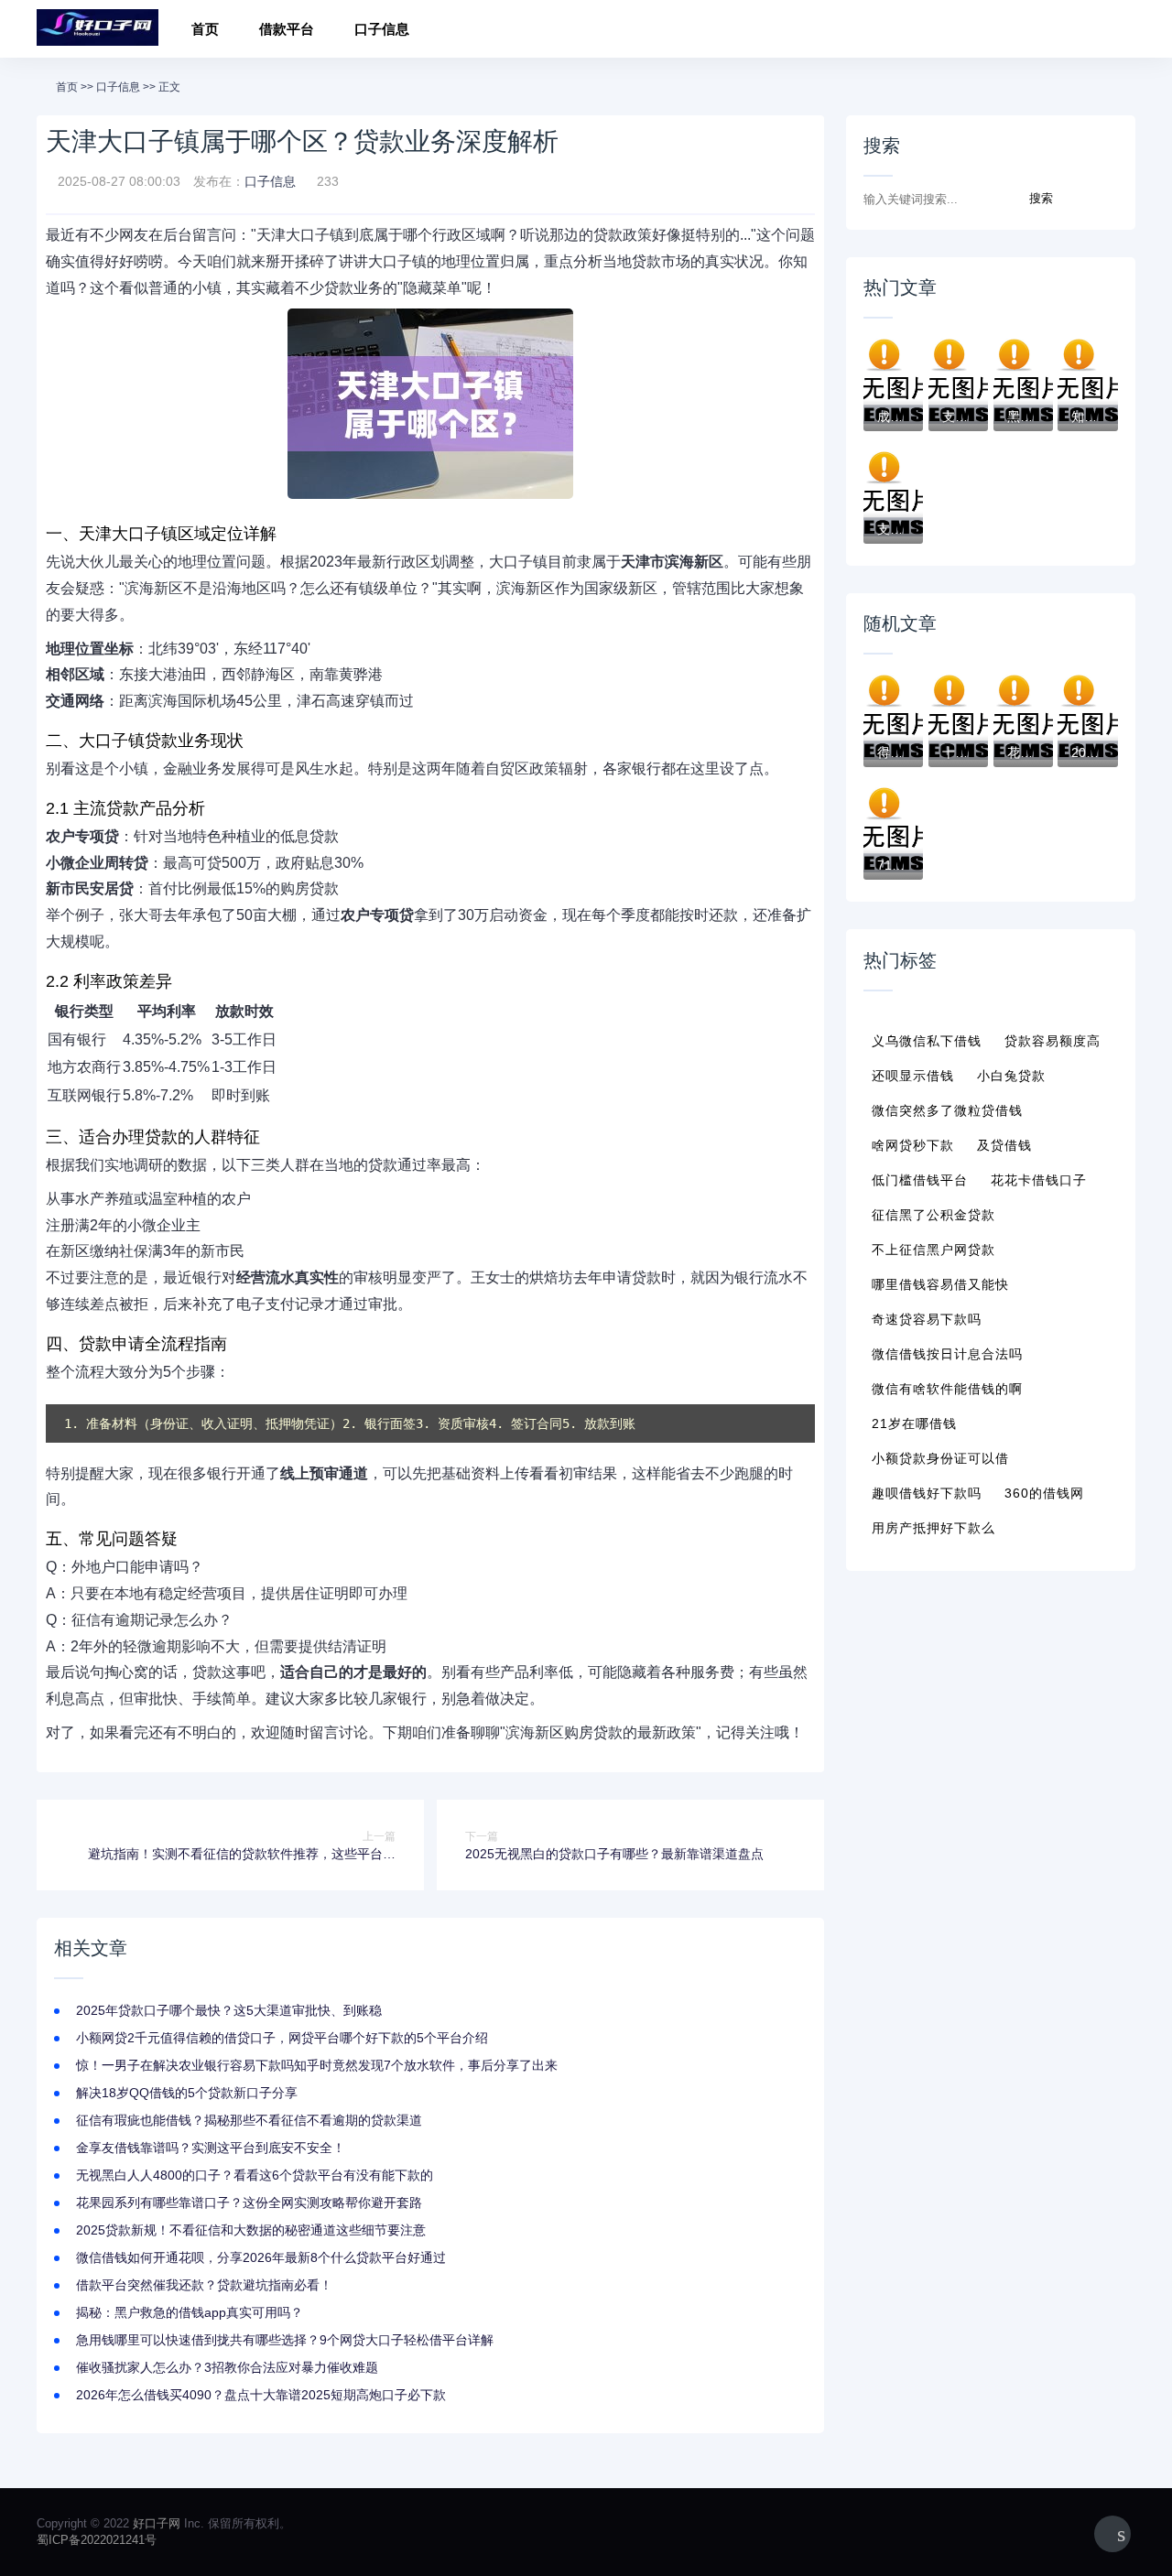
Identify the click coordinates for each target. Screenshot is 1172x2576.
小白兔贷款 (1011, 1076)
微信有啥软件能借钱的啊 (947, 1389)
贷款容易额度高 (1053, 1041)
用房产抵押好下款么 (933, 1528)
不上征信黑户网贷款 (933, 1250)
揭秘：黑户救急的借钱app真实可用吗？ (190, 2312)
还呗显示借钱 (913, 1076)
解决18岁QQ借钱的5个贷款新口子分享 (187, 2093)
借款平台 (287, 29)
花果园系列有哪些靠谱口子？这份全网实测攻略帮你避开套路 (249, 2203)
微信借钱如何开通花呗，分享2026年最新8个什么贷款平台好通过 (261, 2257)
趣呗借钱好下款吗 (927, 1493)
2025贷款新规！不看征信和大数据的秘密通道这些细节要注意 (251, 2230)
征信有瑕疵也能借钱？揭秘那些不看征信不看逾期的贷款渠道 (249, 2120)
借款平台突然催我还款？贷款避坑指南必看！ (204, 2285)
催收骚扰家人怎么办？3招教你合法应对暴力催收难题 (227, 2367)
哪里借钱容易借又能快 (940, 1284)
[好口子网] (98, 29)
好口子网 (157, 2523)
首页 (205, 29)
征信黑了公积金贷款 (933, 1215)
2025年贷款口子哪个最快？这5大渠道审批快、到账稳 (229, 2010)
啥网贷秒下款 (913, 1145)
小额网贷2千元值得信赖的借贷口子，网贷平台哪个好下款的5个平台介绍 (282, 2038)
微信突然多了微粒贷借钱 (947, 1110)
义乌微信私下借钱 (927, 1041)
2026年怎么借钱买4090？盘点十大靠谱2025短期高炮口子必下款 (261, 2395)
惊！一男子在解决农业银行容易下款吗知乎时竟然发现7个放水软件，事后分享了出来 (317, 2065)
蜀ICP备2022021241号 (97, 2540)
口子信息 (382, 29)
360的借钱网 (1044, 1493)
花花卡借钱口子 (1039, 1180)
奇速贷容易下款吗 (927, 1319)
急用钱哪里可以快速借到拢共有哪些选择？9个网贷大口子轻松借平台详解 (285, 2340)
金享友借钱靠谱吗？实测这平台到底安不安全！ (211, 2148)
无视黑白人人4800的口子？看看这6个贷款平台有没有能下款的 (255, 2175)
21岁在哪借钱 (914, 1423)
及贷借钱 (1004, 1145)
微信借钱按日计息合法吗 (947, 1354)
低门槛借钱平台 (920, 1180)
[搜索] (1116, 32)
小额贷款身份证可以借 (940, 1458)
